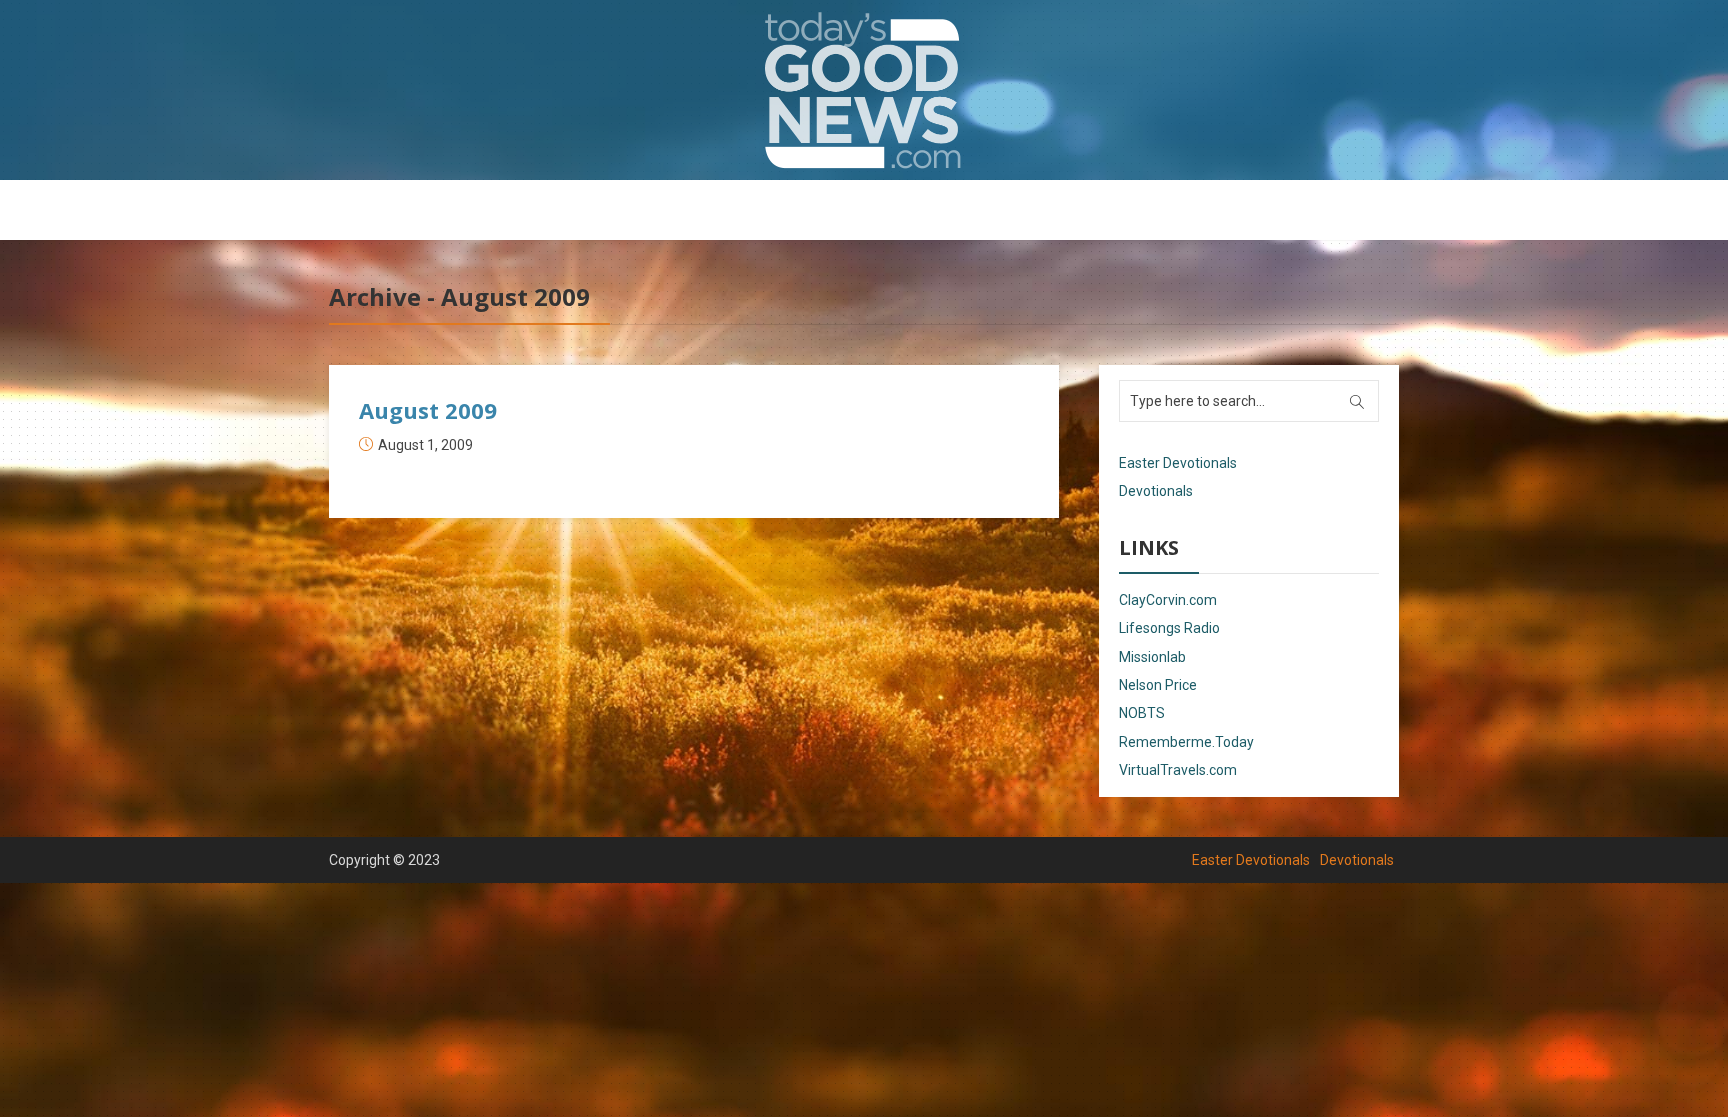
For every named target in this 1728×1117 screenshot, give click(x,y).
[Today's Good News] (864, 89)
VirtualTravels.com (1178, 770)
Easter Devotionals (784, 211)
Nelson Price (1158, 685)
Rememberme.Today (1186, 742)
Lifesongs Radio (1169, 628)
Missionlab (1152, 657)
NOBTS (1142, 713)
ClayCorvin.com (1168, 600)
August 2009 (428, 410)
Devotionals (919, 211)
